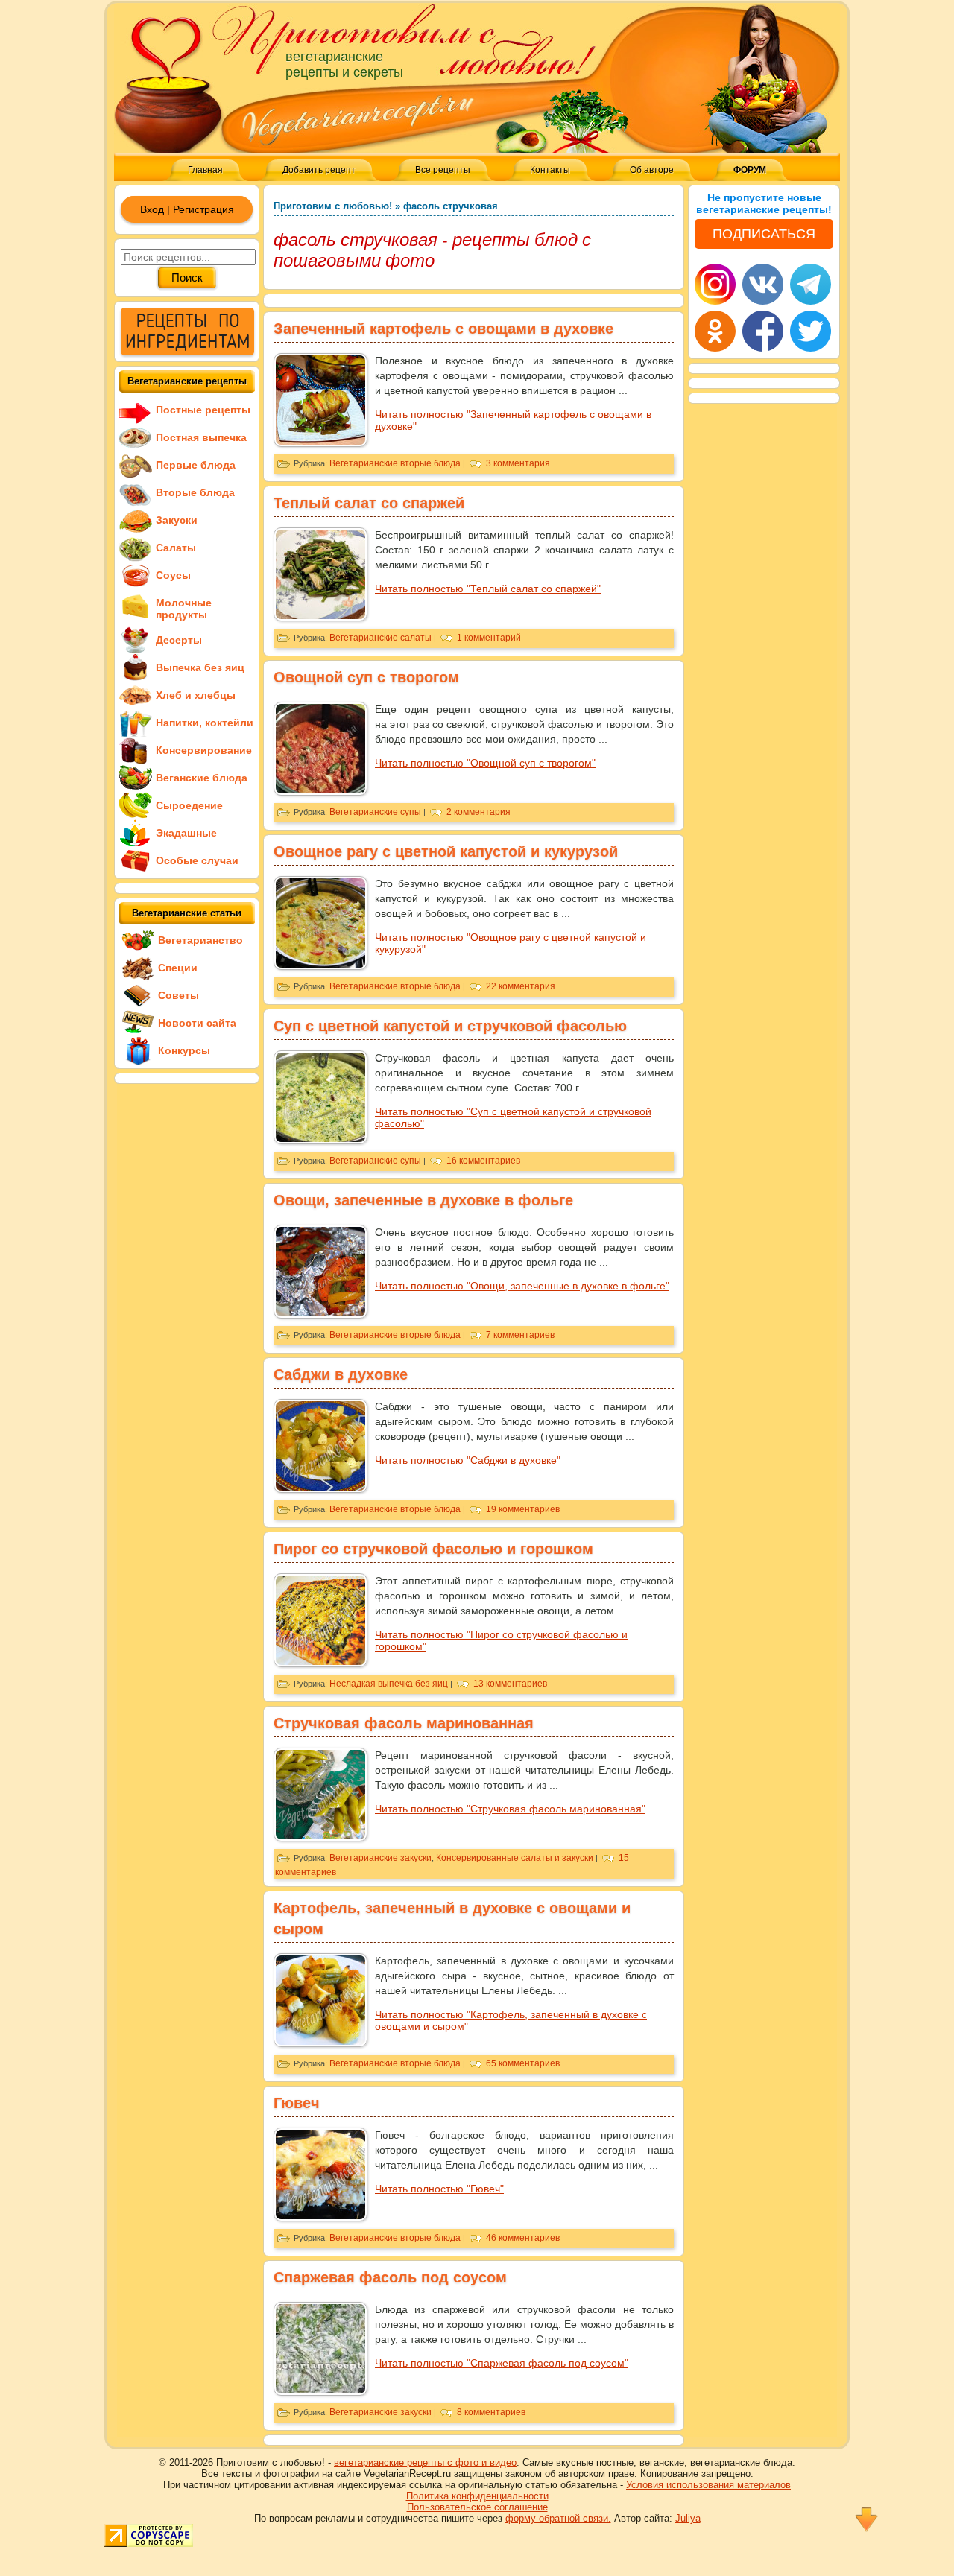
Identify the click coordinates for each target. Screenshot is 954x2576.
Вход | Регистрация (187, 209)
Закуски (177, 520)
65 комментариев (523, 2063)
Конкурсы (184, 1050)
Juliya (688, 2518)
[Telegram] (811, 284)
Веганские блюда (202, 778)
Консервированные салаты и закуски (515, 1858)
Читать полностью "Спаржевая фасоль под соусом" (502, 2363)
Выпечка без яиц (200, 667)
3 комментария (518, 463)
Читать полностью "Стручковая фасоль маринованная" (510, 1809)
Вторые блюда (195, 492)
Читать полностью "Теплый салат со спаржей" (488, 589)
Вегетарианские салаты (380, 638)
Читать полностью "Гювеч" (439, 2189)
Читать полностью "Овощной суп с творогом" (485, 763)
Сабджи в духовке (341, 1374)
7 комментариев (520, 1335)
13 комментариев (510, 1684)
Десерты (179, 640)
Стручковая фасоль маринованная (404, 1723)
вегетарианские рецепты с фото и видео (425, 2462)
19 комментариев (523, 1509)
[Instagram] (715, 284)
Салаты (176, 548)
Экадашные (186, 833)
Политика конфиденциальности (477, 2496)
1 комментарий (489, 638)
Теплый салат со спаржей (369, 503)
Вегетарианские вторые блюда (395, 463)
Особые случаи (197, 860)
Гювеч (297, 2103)
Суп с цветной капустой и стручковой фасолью (450, 1026)
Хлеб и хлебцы (196, 695)
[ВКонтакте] (763, 284)
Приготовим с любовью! (333, 206)
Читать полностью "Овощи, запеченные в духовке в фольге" (522, 1286)
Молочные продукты (184, 609)
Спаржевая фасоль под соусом (390, 2277)
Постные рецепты (203, 410)
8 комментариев (491, 2412)
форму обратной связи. (558, 2518)
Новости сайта (197, 1023)
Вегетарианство (200, 940)
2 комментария (478, 812)
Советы (179, 995)
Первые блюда (196, 465)
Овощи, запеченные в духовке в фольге (423, 1200)
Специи (178, 968)
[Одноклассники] (715, 331)
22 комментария (521, 986)
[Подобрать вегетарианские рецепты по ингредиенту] (187, 352)
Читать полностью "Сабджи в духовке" (468, 1460)
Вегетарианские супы (375, 812)
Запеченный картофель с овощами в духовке (443, 329)
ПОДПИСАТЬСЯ (764, 234)
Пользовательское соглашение (477, 2507)
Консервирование (204, 750)
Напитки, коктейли (205, 723)
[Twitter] (811, 331)
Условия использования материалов (708, 2485)
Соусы (173, 575)
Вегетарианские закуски (380, 1858)
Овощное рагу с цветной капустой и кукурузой (446, 851)
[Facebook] (763, 331)
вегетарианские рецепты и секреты (344, 64)
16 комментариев (483, 1161)
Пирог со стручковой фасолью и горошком (433, 1549)
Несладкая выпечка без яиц (389, 1684)
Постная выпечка (201, 437)
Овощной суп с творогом (366, 677)
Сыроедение (189, 805)
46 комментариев (523, 2238)
